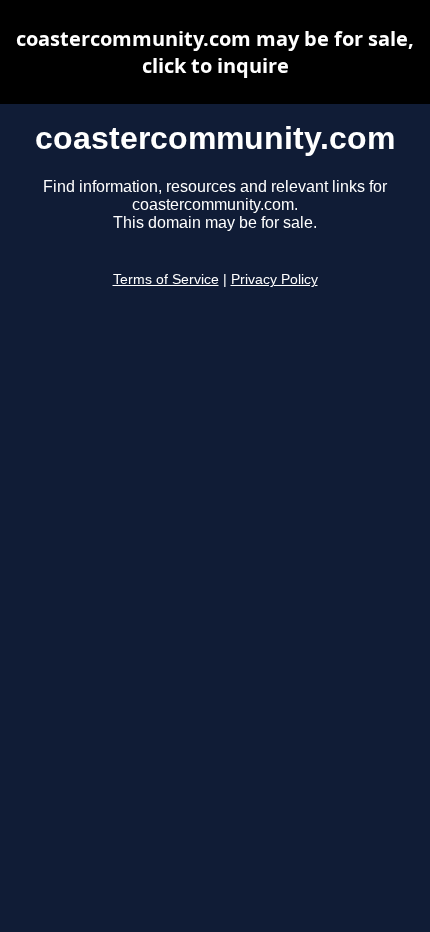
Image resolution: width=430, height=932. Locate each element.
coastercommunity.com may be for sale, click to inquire (215, 52)
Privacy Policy (274, 279)
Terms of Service (166, 279)
